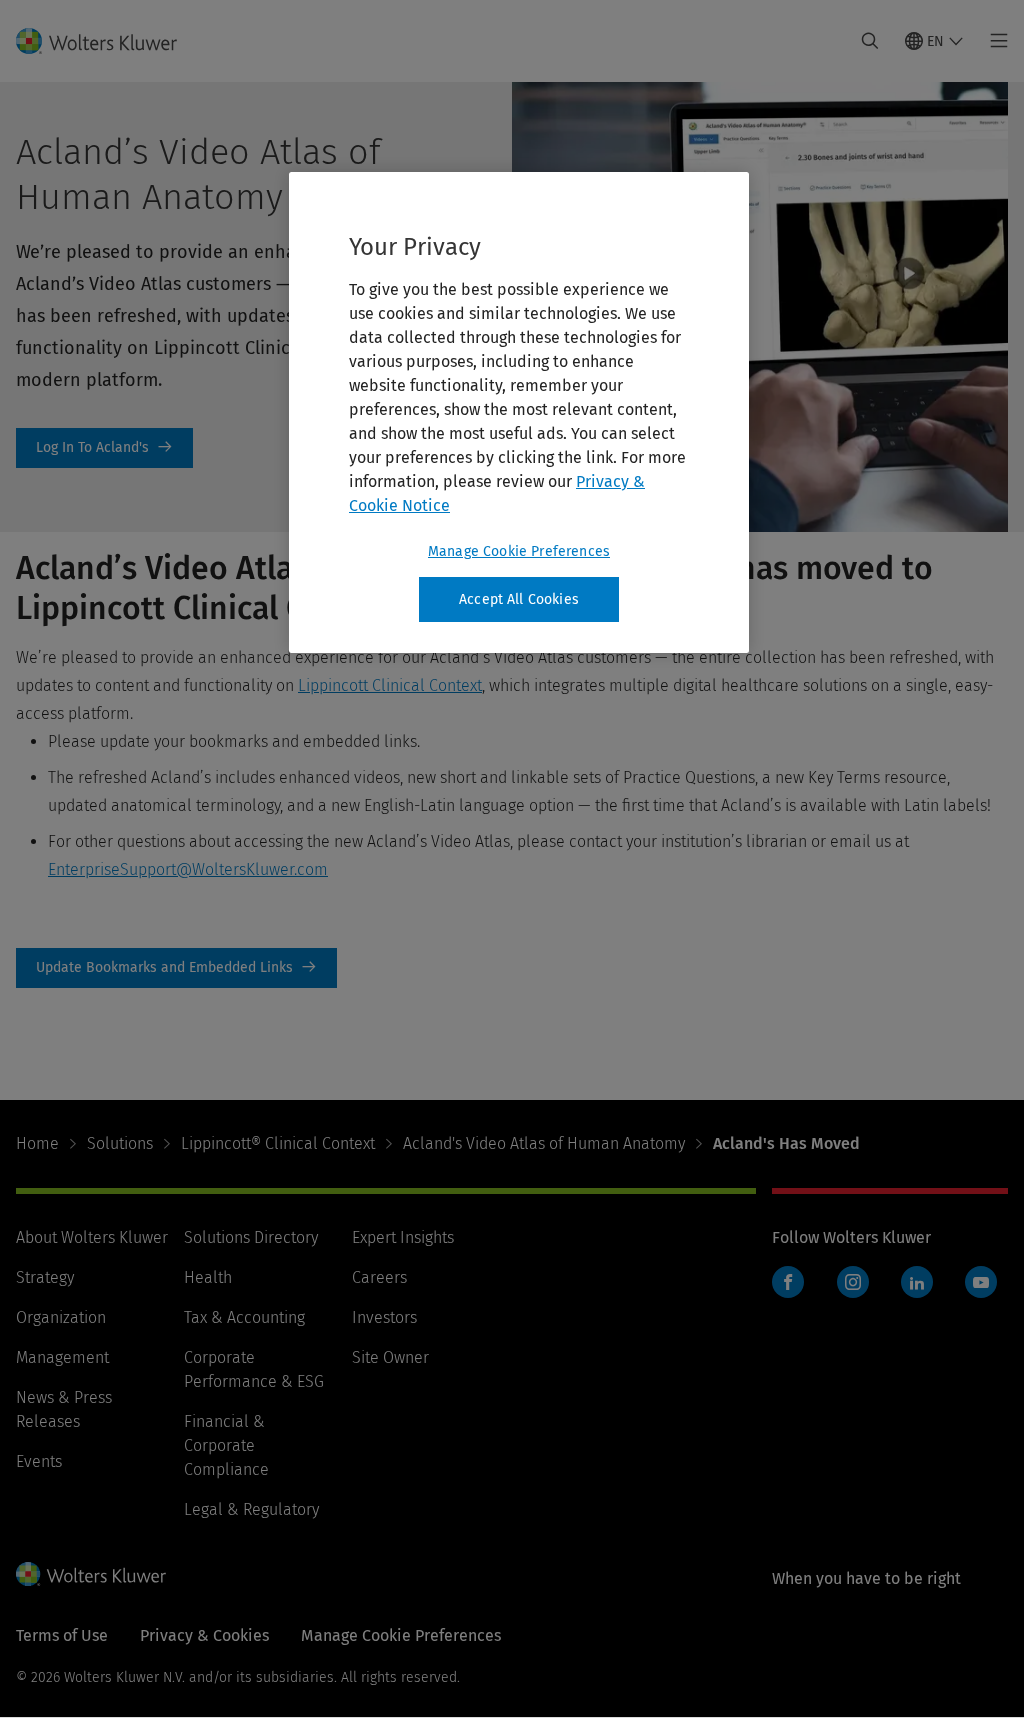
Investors (384, 1317)
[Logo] (108, 41)
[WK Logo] (91, 1574)
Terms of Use (62, 1635)
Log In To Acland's (104, 448)
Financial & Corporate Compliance (226, 1445)
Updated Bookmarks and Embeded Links (176, 968)
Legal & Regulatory (251, 1509)
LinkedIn (917, 1282)
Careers (379, 1277)
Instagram (853, 1282)
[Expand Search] (870, 41)
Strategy (45, 1277)
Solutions (120, 1143)
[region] (519, 413)
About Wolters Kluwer (92, 1237)
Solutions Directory (251, 1237)
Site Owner (390, 1357)
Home (37, 1143)
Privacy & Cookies (204, 1635)
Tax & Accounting (244, 1317)
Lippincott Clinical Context (390, 685)
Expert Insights (403, 1237)
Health (208, 1277)
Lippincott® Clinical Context (278, 1143)
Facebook (788, 1282)
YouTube (981, 1282)
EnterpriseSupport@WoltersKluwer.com (188, 869)
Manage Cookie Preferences (519, 551)
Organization (61, 1317)
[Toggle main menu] (993, 41)
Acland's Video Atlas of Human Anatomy (544, 1143)
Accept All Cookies (519, 599)
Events (39, 1461)
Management (62, 1357)
